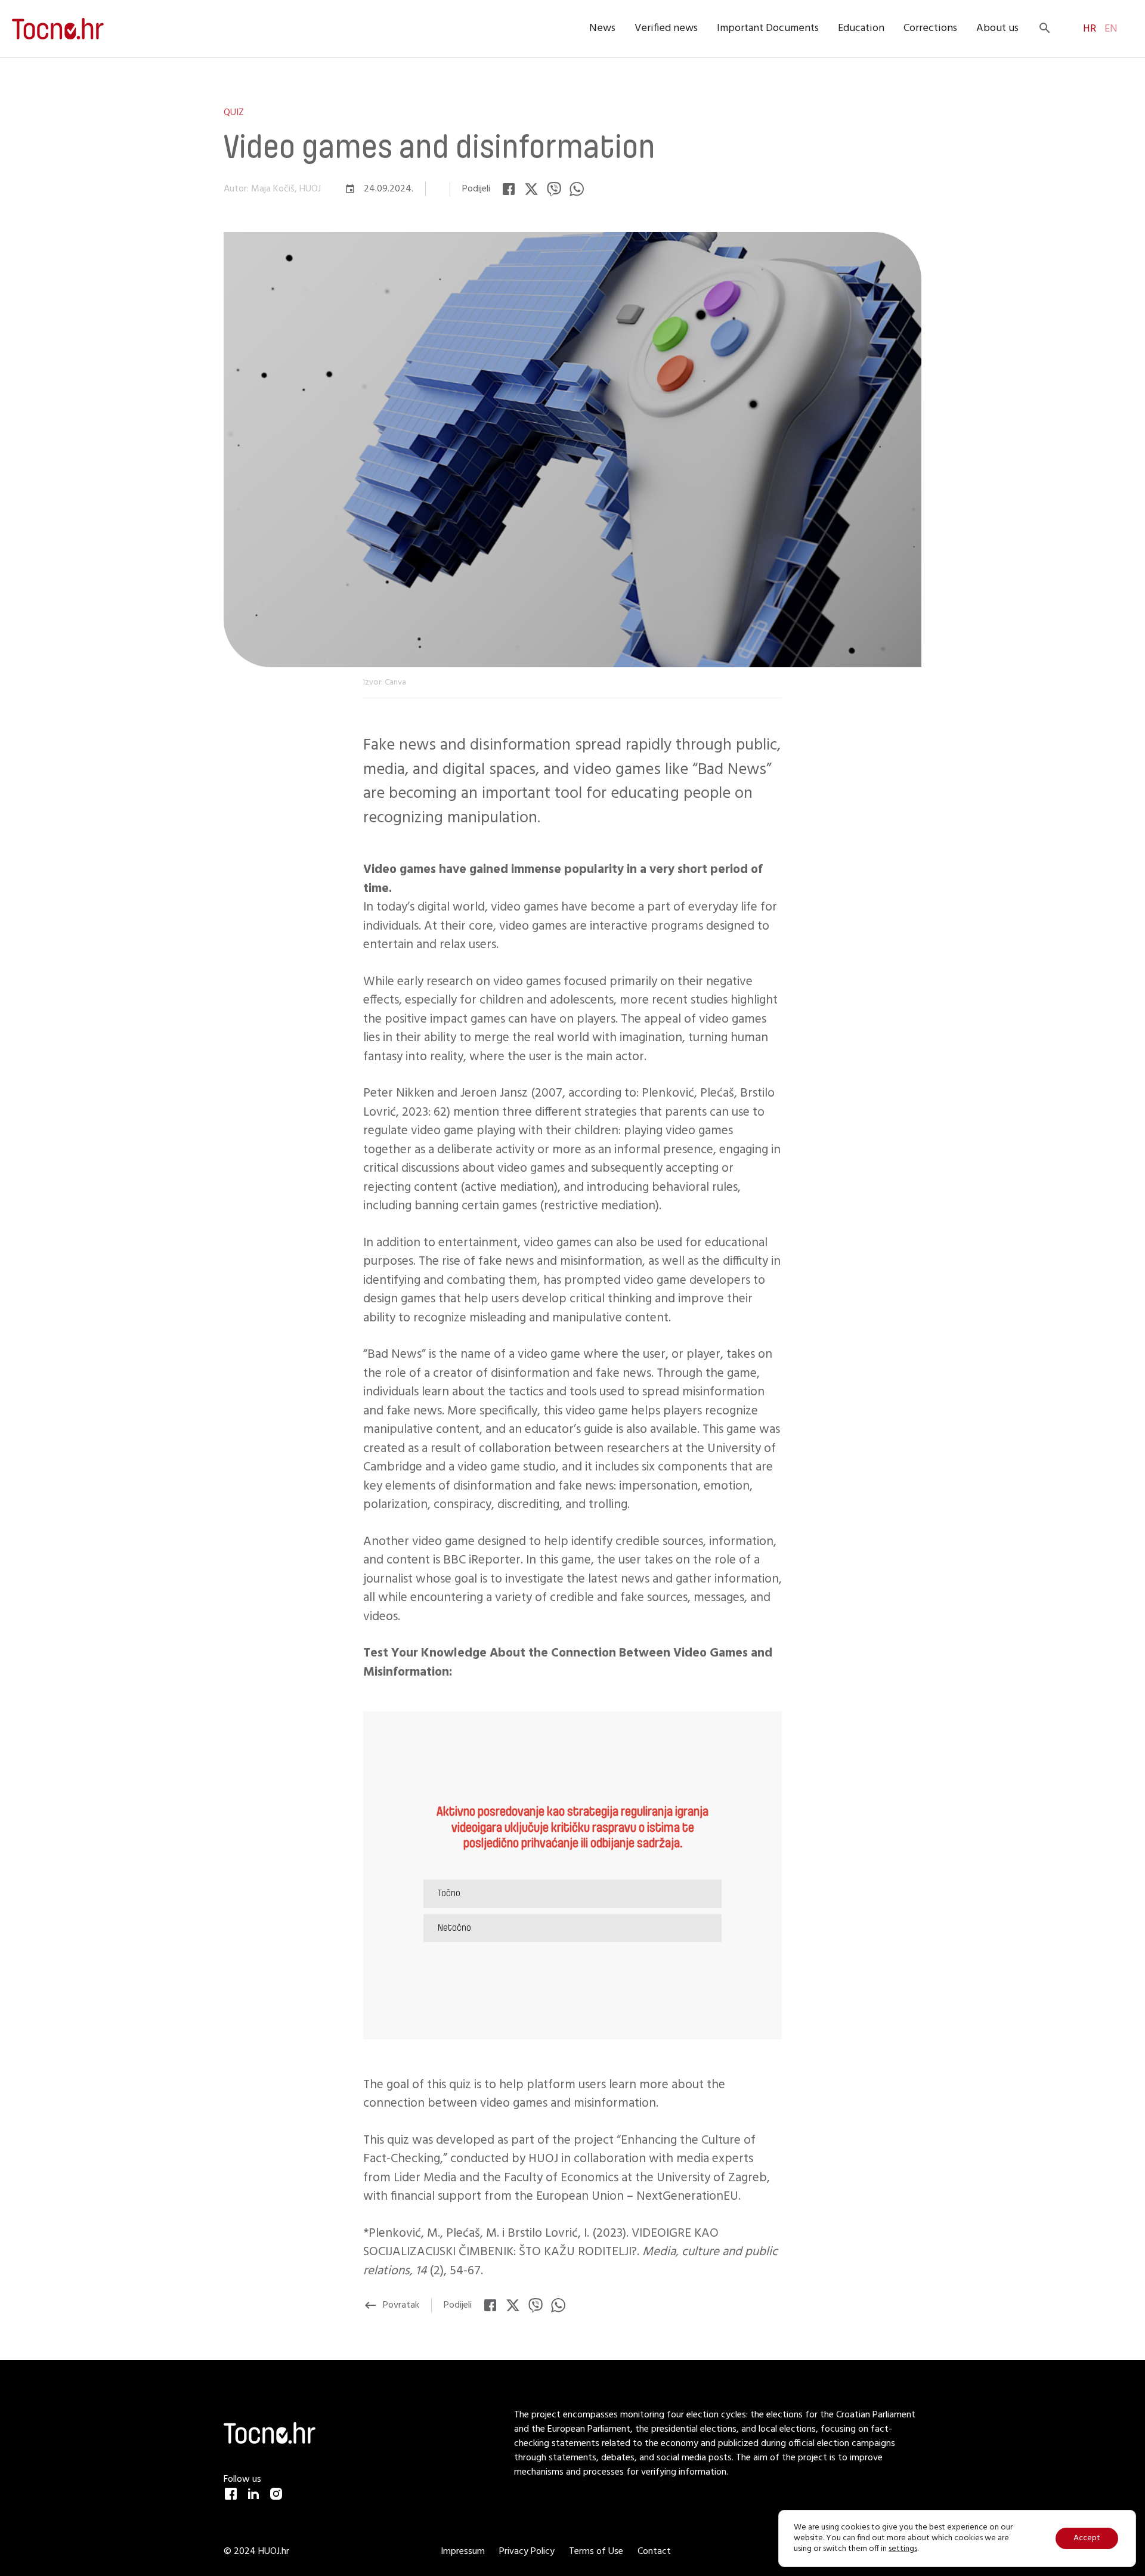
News (602, 28)
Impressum (464, 2552)
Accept (1087, 2538)
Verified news (666, 28)
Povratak (391, 2305)
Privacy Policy (527, 2552)
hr (1090, 29)
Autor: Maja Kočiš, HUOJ (272, 189)
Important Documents (768, 28)
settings (903, 2549)
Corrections (930, 28)
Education (861, 28)
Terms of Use (596, 2552)
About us (997, 28)
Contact (654, 2552)
